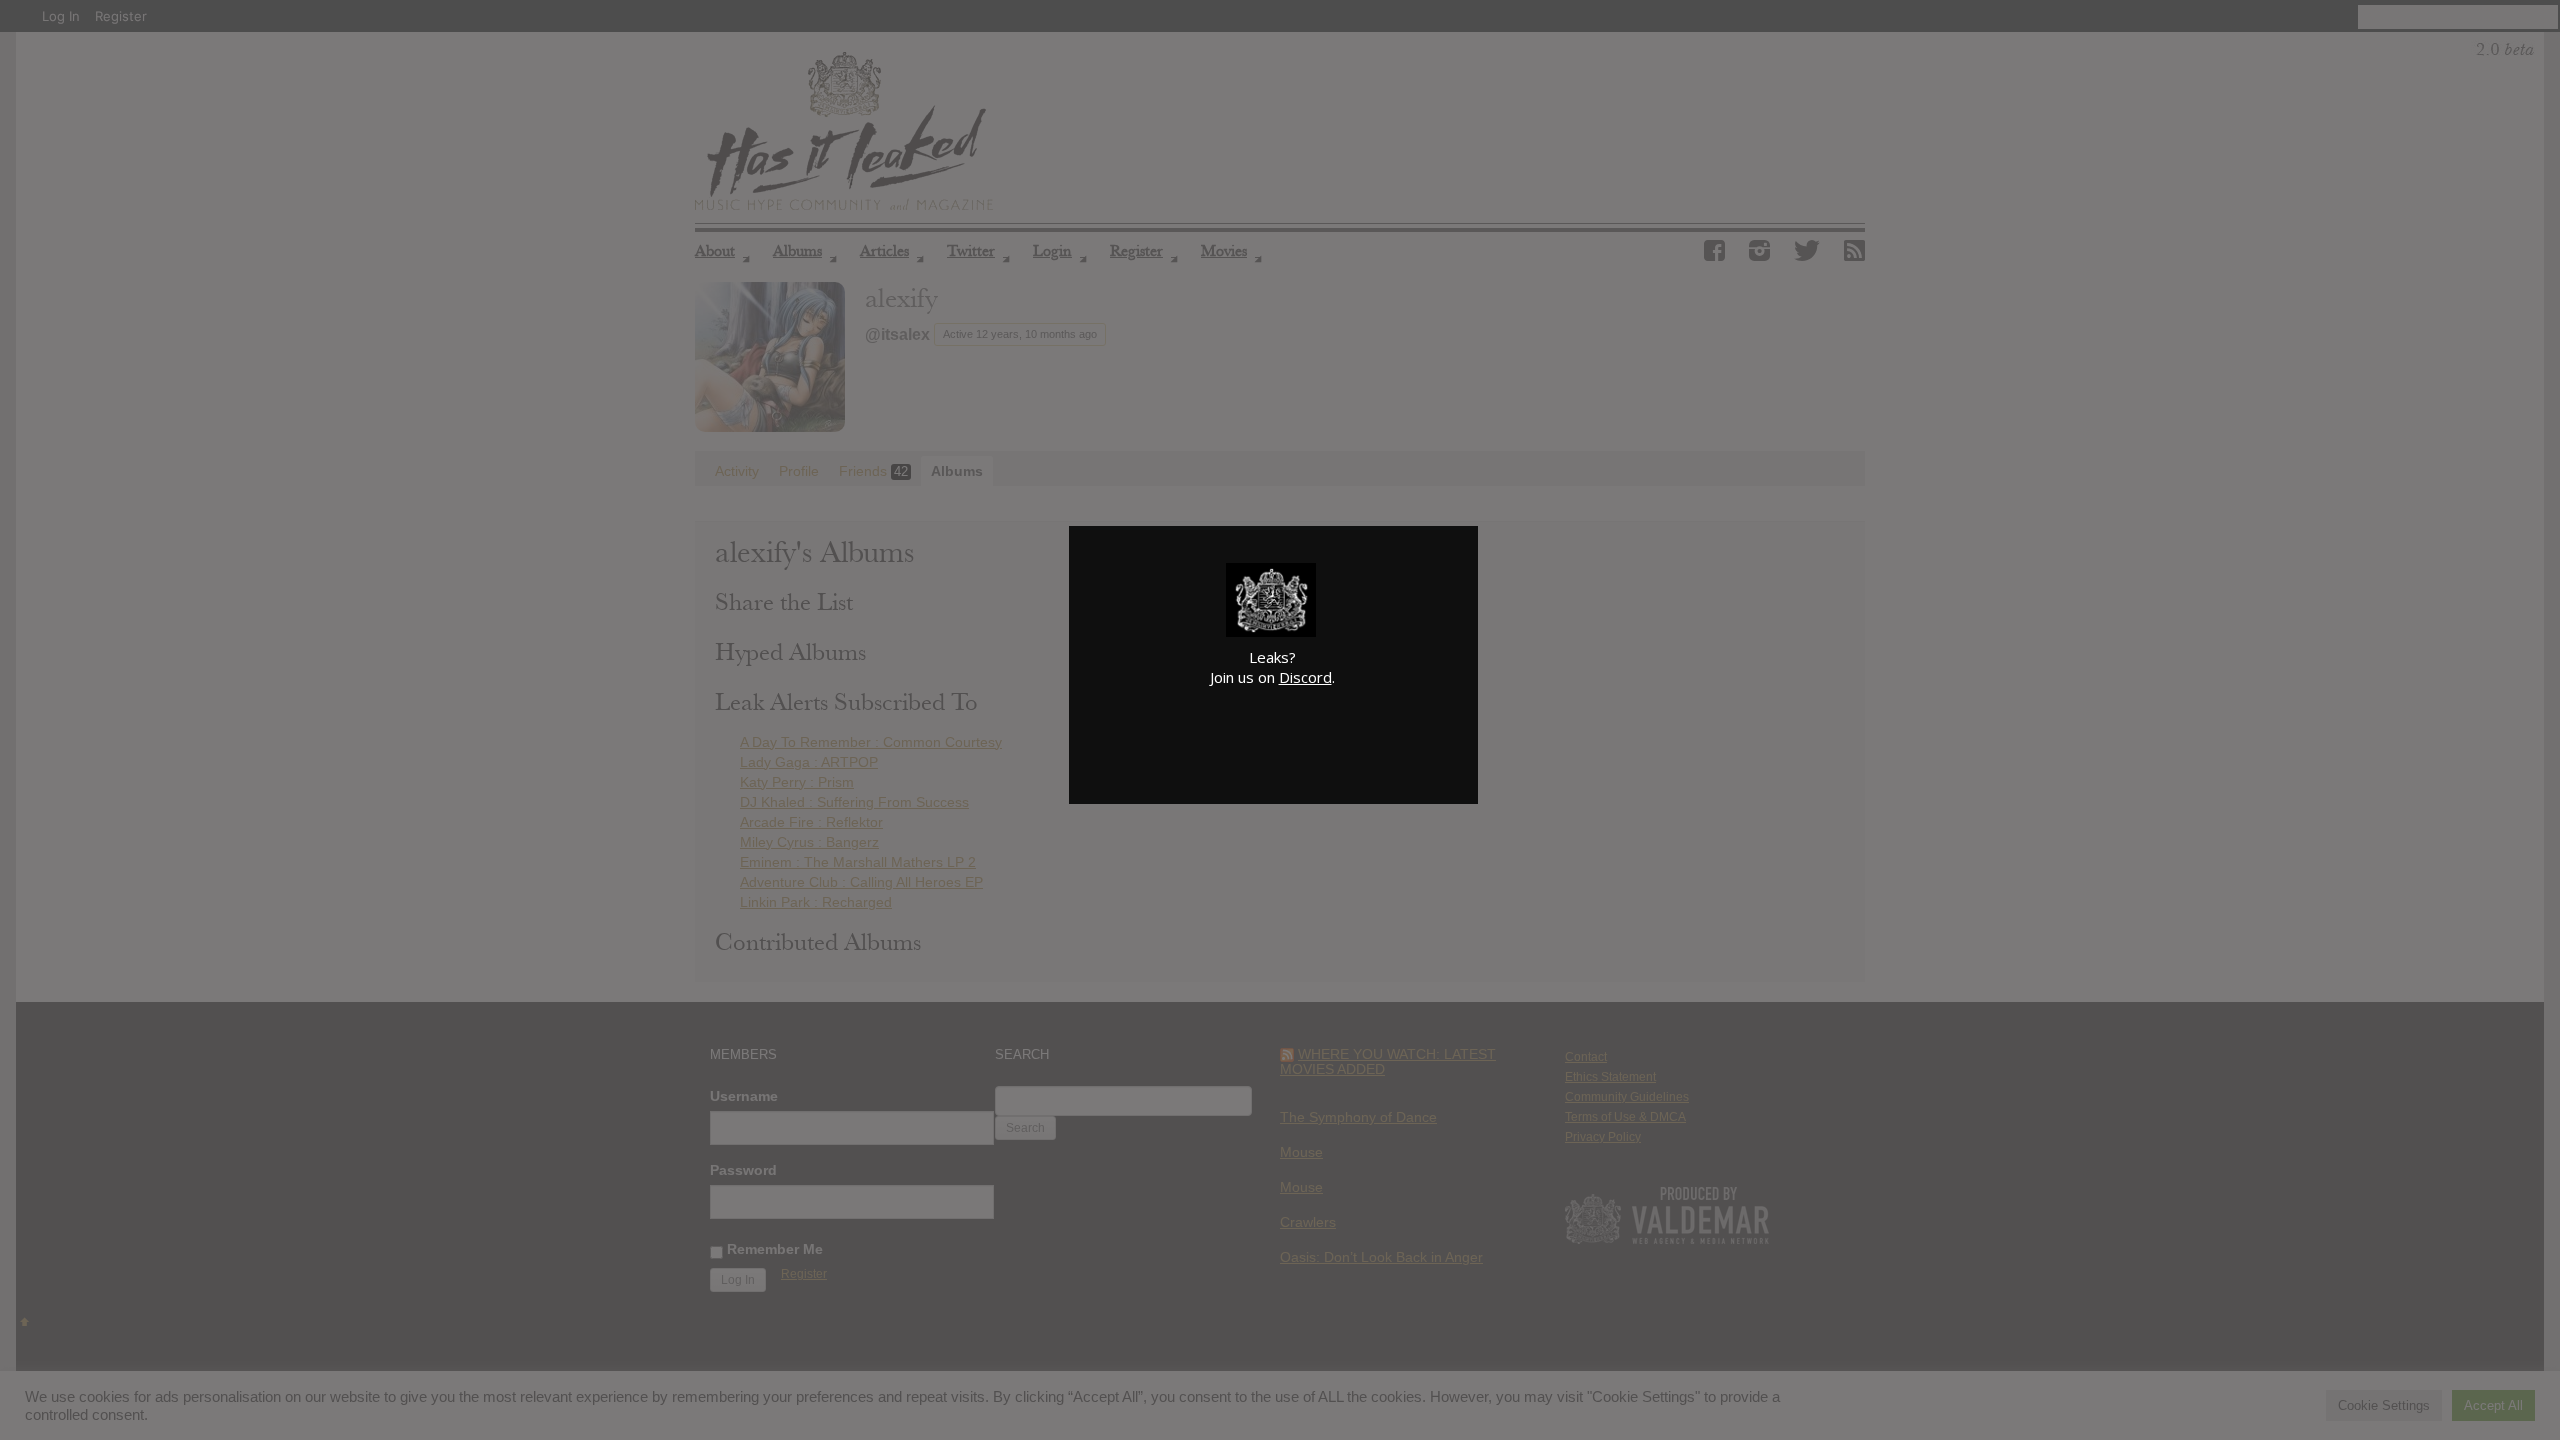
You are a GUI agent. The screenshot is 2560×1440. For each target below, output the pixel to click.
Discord (1305, 677)
